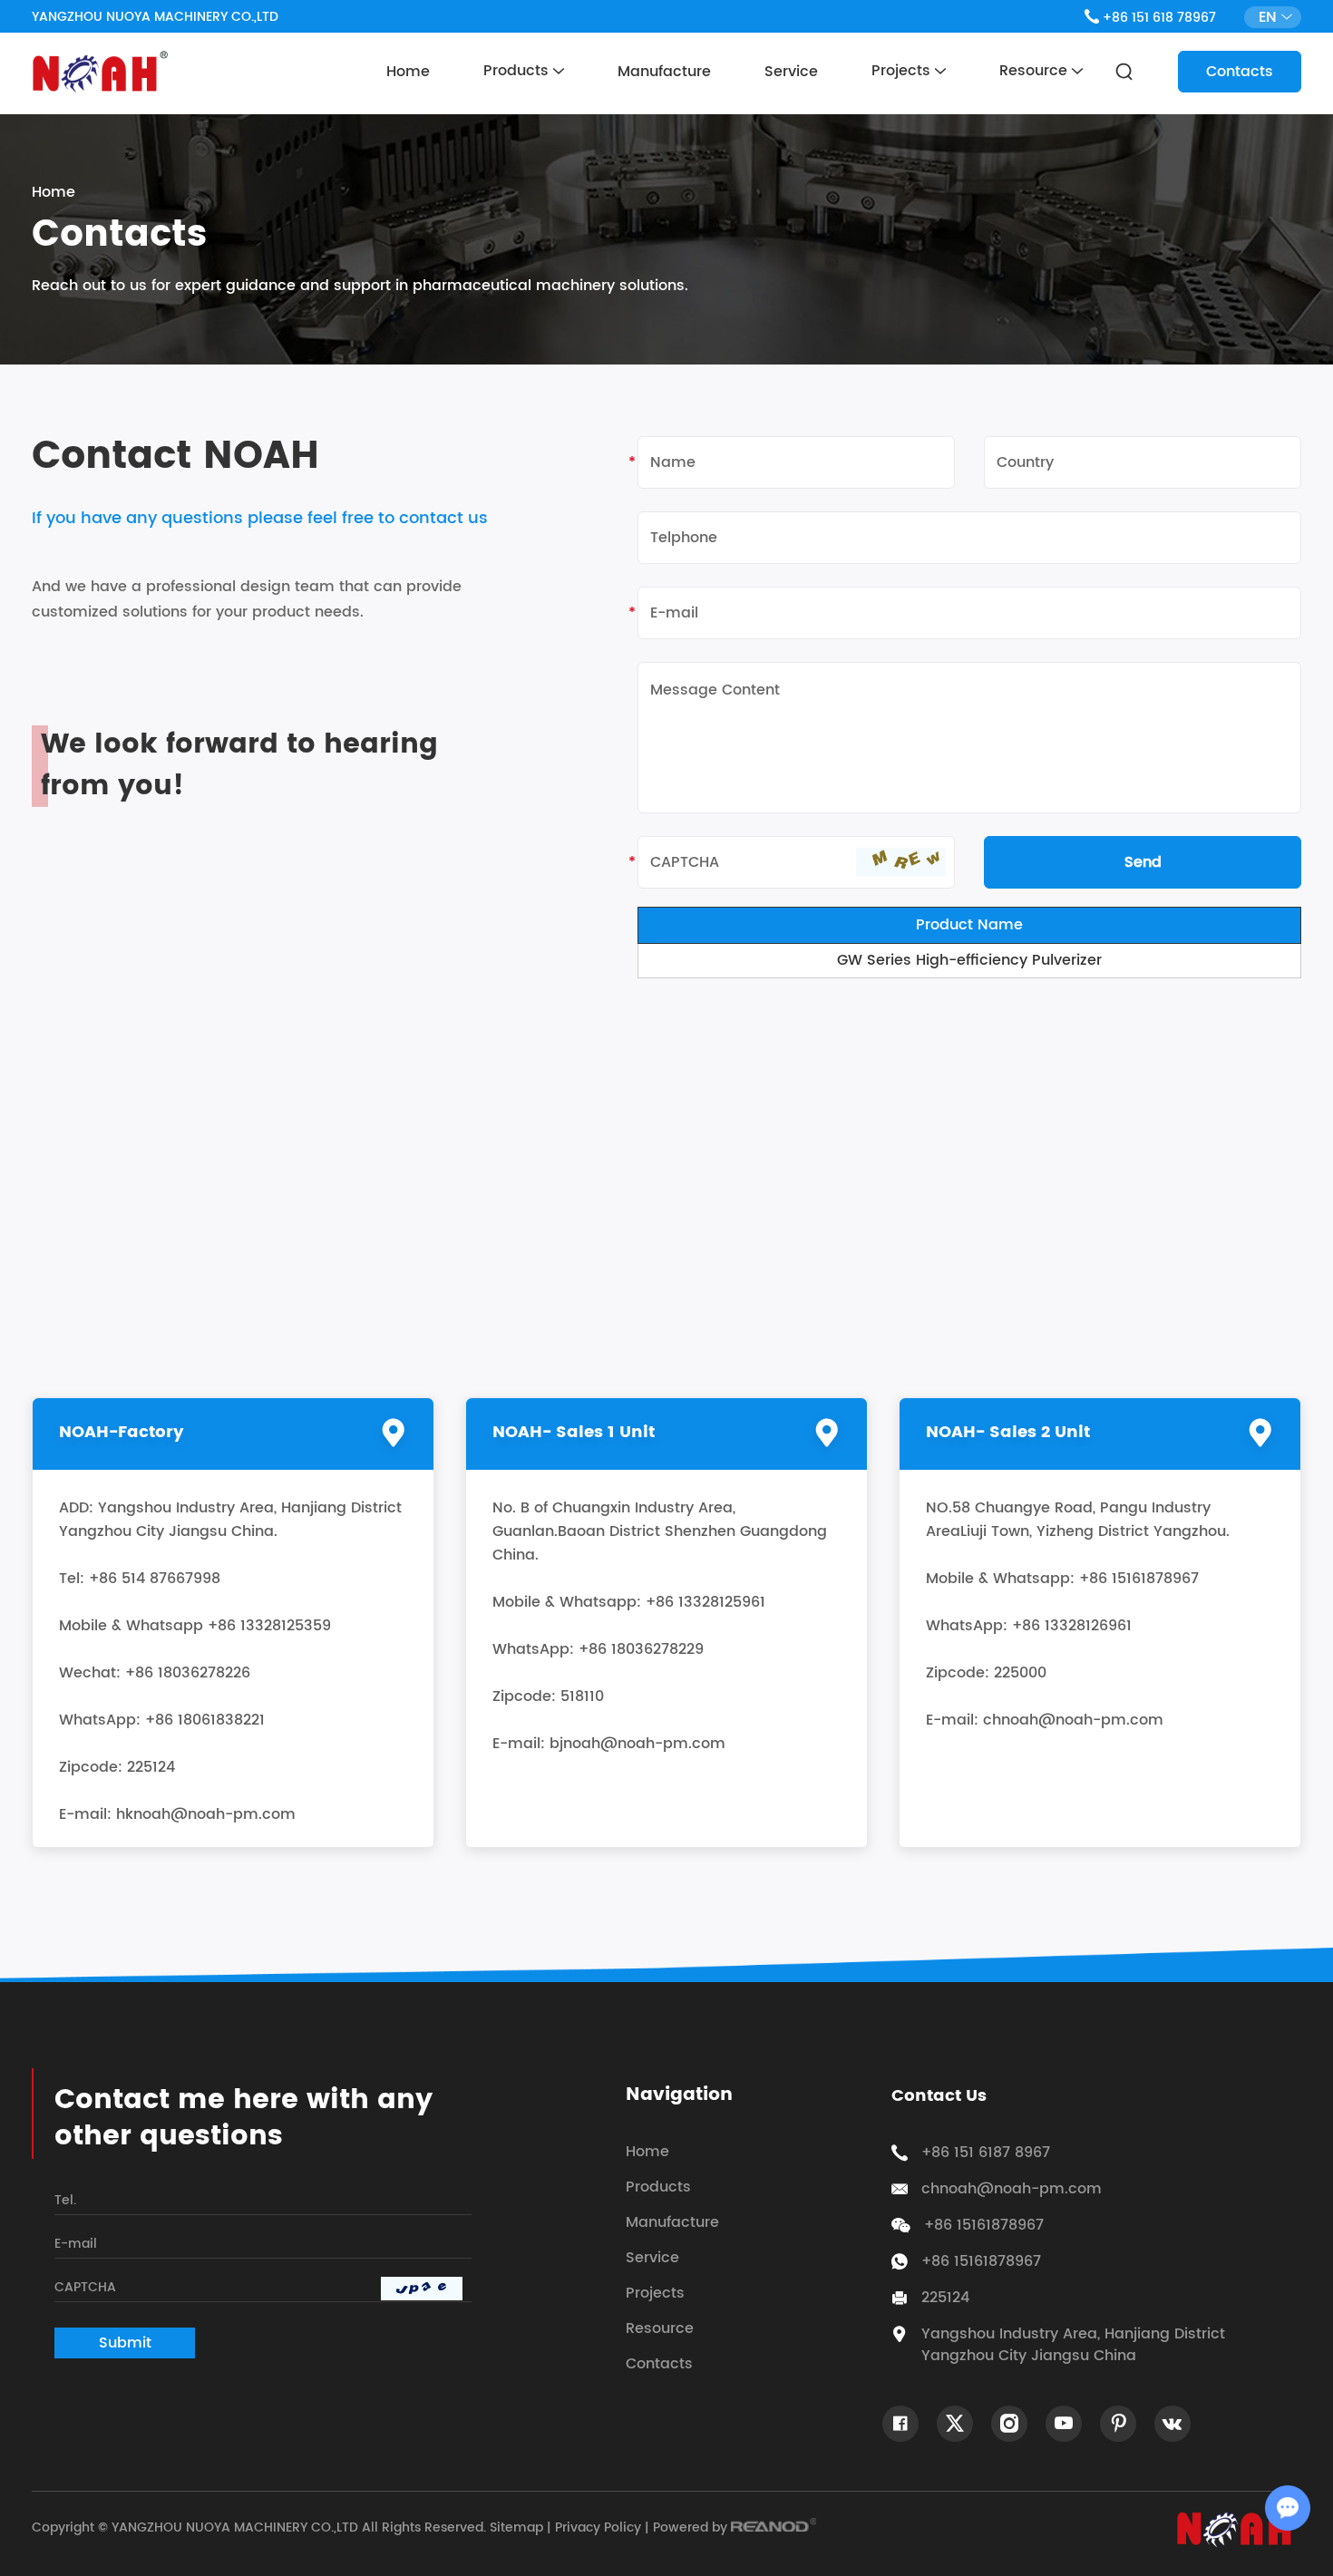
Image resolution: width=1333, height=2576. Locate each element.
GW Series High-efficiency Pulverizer (969, 960)
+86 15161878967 (981, 2261)
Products (518, 71)
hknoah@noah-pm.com (206, 1814)
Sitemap (516, 2527)
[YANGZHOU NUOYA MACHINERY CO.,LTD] (100, 72)
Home (408, 72)
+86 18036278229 (641, 1649)
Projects (903, 71)
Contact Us (939, 2096)
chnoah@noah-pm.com (1073, 1720)
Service (791, 72)
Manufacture (664, 72)
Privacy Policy (598, 2527)
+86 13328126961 (1072, 1626)
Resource (1036, 71)
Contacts (1240, 72)
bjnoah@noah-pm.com (637, 1744)
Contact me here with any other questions (243, 2119)
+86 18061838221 (205, 1720)
